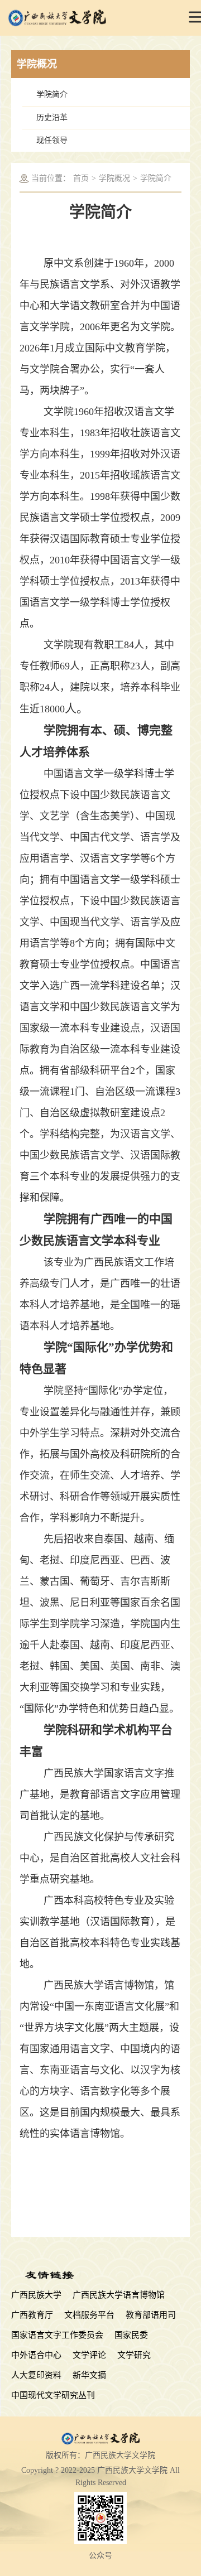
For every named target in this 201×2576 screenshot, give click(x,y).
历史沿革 (52, 117)
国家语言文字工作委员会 (57, 2335)
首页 (81, 178)
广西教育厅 (32, 2315)
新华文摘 (89, 2375)
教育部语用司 (151, 2315)
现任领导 (52, 140)
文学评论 (89, 2355)
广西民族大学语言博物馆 (119, 2295)
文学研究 (134, 2355)
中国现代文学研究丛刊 (53, 2395)
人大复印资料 (36, 2375)
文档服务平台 (89, 2315)
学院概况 (114, 178)
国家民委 (131, 2335)
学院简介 (52, 95)
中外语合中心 (36, 2355)
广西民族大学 (36, 2295)
